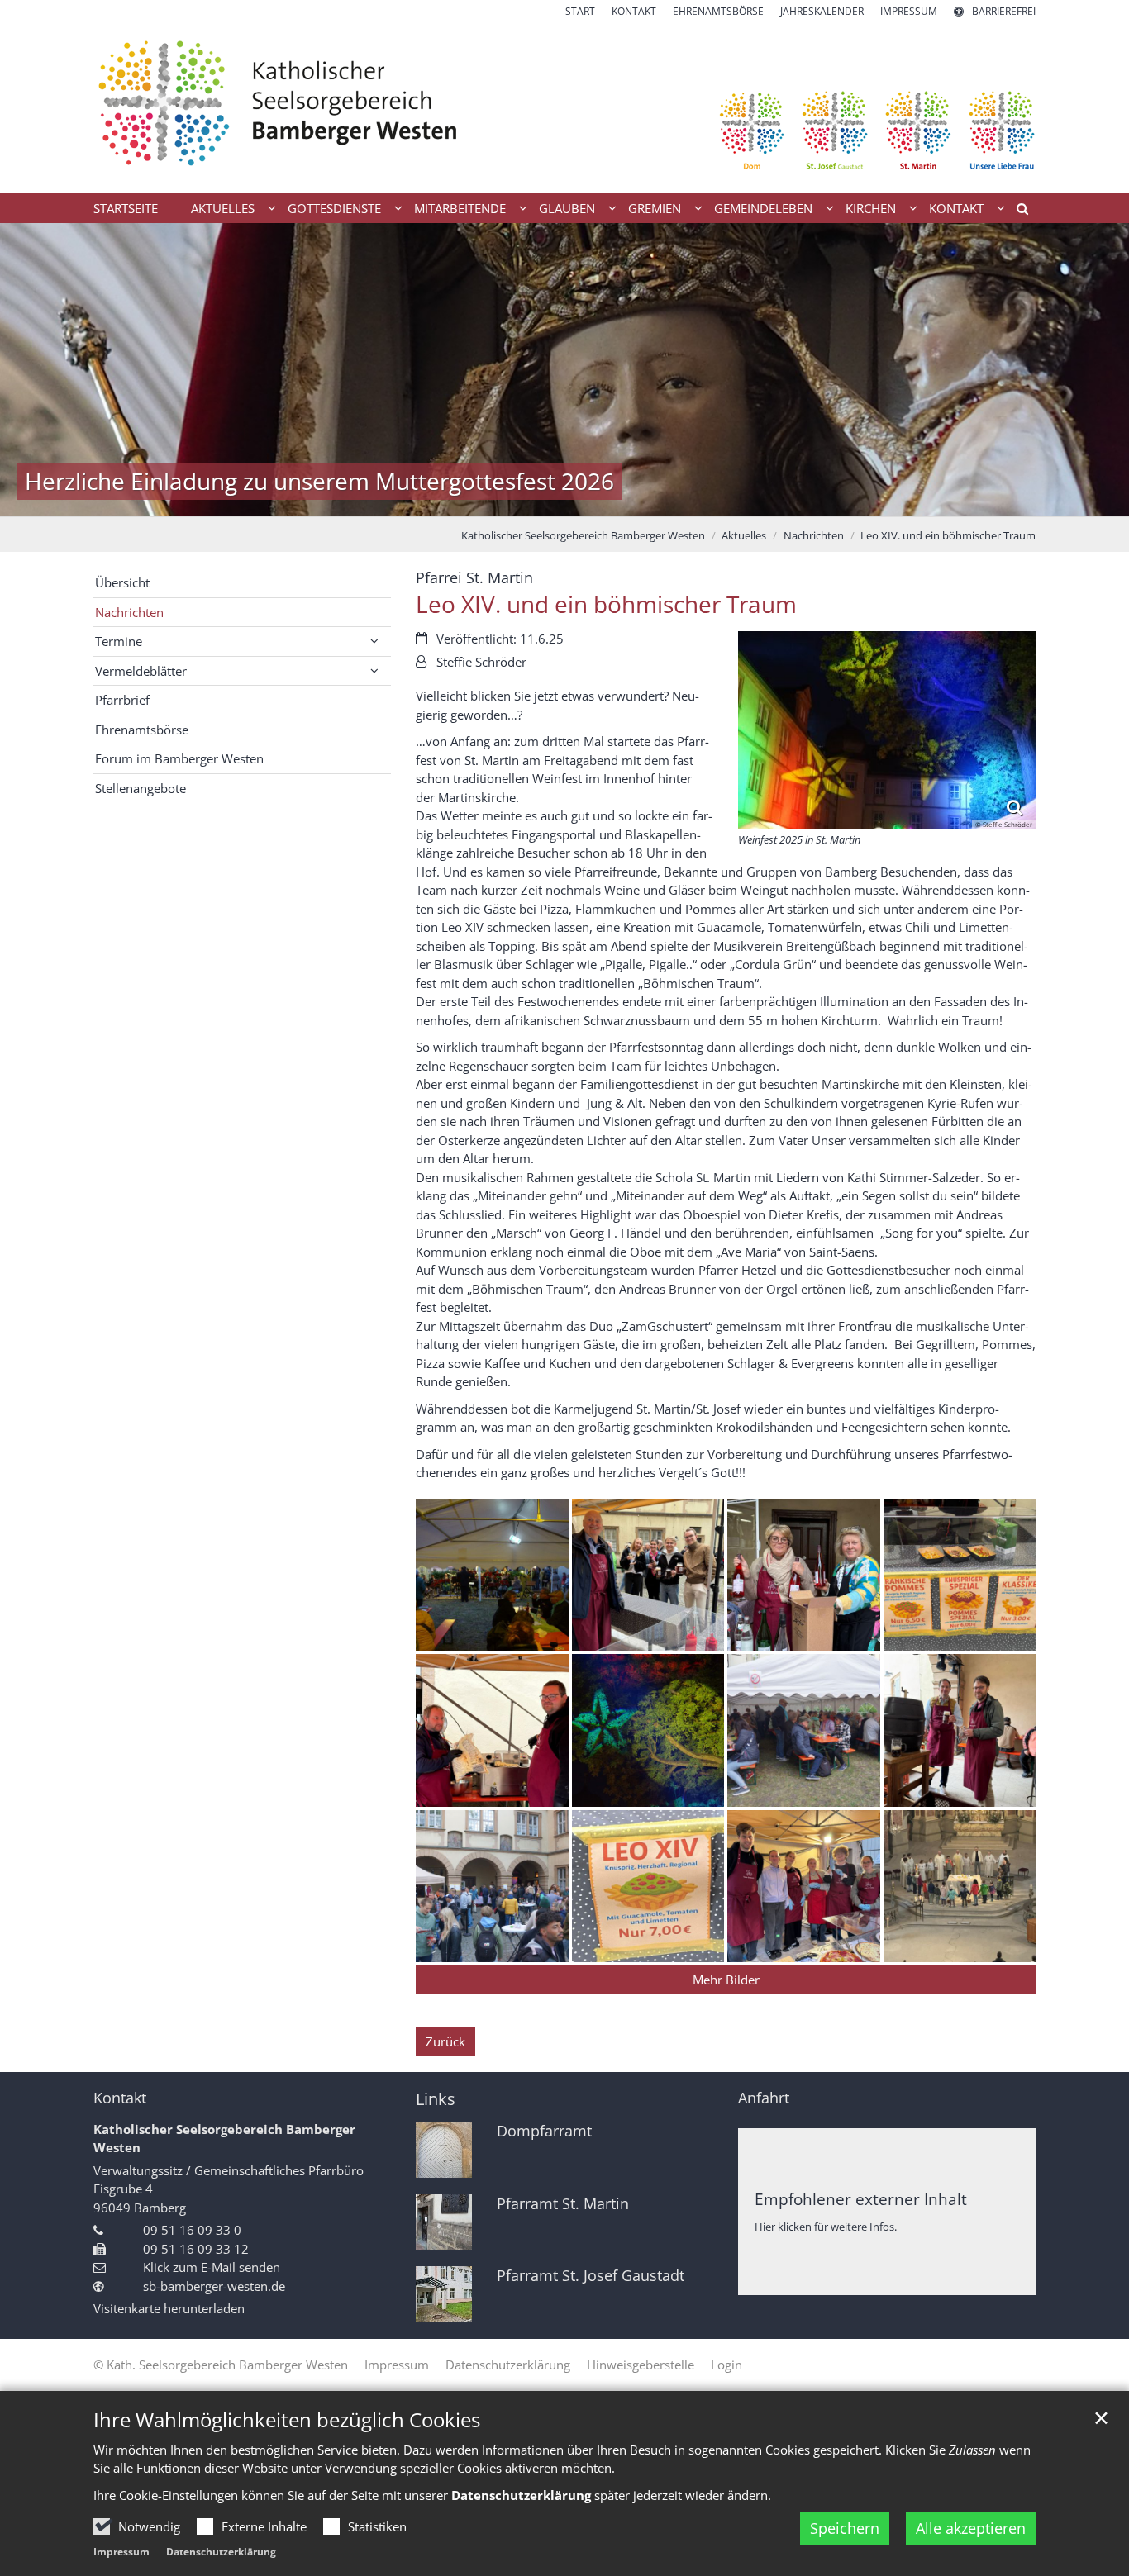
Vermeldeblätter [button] (141, 671)
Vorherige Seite (33, 369)
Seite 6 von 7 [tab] (622, 500)
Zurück (445, 2041)
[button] (1017, 211)
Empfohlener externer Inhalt (861, 2199)
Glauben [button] (567, 208)
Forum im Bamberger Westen (179, 758)
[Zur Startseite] (564, 106)
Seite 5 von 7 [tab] (593, 500)
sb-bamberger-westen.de (214, 2286)
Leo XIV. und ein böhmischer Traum (948, 535)
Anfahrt (764, 2098)
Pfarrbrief (122, 700)
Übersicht (122, 582)
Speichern (845, 2528)
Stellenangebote (141, 788)
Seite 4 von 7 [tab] (564, 500)
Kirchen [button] (871, 208)
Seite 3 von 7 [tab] (536, 500)
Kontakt (120, 2098)
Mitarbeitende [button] (460, 208)
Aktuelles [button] (223, 208)
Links (436, 2099)
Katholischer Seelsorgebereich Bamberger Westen (583, 535)
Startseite (126, 208)
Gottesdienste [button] (334, 208)
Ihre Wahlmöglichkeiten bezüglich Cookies (287, 2420)
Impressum (121, 2552)
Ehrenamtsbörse (142, 730)
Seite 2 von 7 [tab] (507, 500)
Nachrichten (814, 535)
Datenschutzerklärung (221, 2552)
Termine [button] (119, 641)
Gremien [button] (655, 208)
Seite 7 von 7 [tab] (651, 500)
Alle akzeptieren (971, 2528)
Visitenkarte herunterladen (169, 2308)
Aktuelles (744, 535)
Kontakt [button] (956, 208)
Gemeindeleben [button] (763, 208)
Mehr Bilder (726, 1980)
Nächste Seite (1096, 369)
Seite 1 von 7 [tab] (478, 500)
